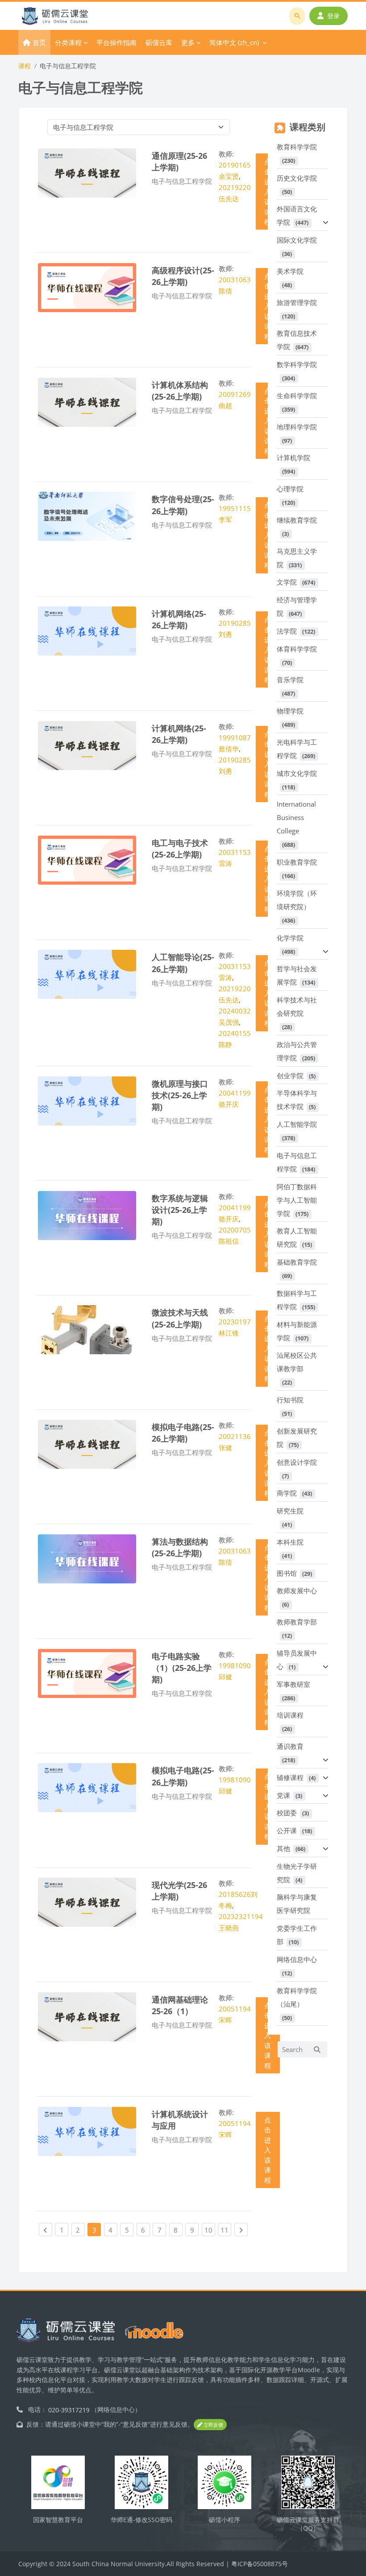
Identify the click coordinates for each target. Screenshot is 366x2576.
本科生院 (290, 1542)
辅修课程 (290, 1777)
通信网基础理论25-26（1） (180, 2005)
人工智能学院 (297, 1124)
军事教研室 (293, 1684)
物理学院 (290, 711)
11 (226, 2230)
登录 (333, 16)
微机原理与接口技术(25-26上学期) (180, 1095)
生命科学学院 (297, 396)
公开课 (287, 1830)
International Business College (296, 817)
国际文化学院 (297, 240)
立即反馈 (213, 2425)
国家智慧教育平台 (58, 2520)
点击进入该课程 (268, 2035)
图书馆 (287, 1573)
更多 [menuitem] (188, 42)
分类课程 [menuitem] (68, 42)
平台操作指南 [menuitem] (116, 42)
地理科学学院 (297, 427)
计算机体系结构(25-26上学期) (180, 390)
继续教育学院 (297, 520)
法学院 (287, 631)
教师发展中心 (297, 1591)
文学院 (287, 582)
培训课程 (290, 1715)
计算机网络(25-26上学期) (179, 619)
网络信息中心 (297, 1959)
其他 (283, 1848)
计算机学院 (293, 457)
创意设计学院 (297, 1462)
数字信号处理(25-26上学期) (183, 505)
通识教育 (290, 1746)
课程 (25, 66)
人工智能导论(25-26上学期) (183, 962)
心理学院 (290, 489)
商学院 (287, 1493)
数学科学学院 (297, 364)
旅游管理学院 (297, 302)
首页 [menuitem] (39, 42)
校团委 (287, 1813)
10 (210, 2230)
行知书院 (290, 1400)
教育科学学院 (297, 147)
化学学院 (290, 938)
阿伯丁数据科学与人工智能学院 (297, 1200)
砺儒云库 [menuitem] (159, 42)
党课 (283, 1795)
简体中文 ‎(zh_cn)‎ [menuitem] (234, 42)
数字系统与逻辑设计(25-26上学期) (180, 1210)
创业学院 (290, 1076)
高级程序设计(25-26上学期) (183, 276)
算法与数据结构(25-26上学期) (180, 1547)
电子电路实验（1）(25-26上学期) (182, 1668)
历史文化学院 (297, 178)
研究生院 (290, 1511)
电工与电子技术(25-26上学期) (180, 848)
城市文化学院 (297, 773)
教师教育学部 (297, 1622)
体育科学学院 (297, 649)
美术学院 (290, 271)
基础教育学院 (297, 1262)
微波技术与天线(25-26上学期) (180, 1318)
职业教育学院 (297, 862)
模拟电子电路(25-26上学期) (183, 1432)
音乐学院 (290, 680)
